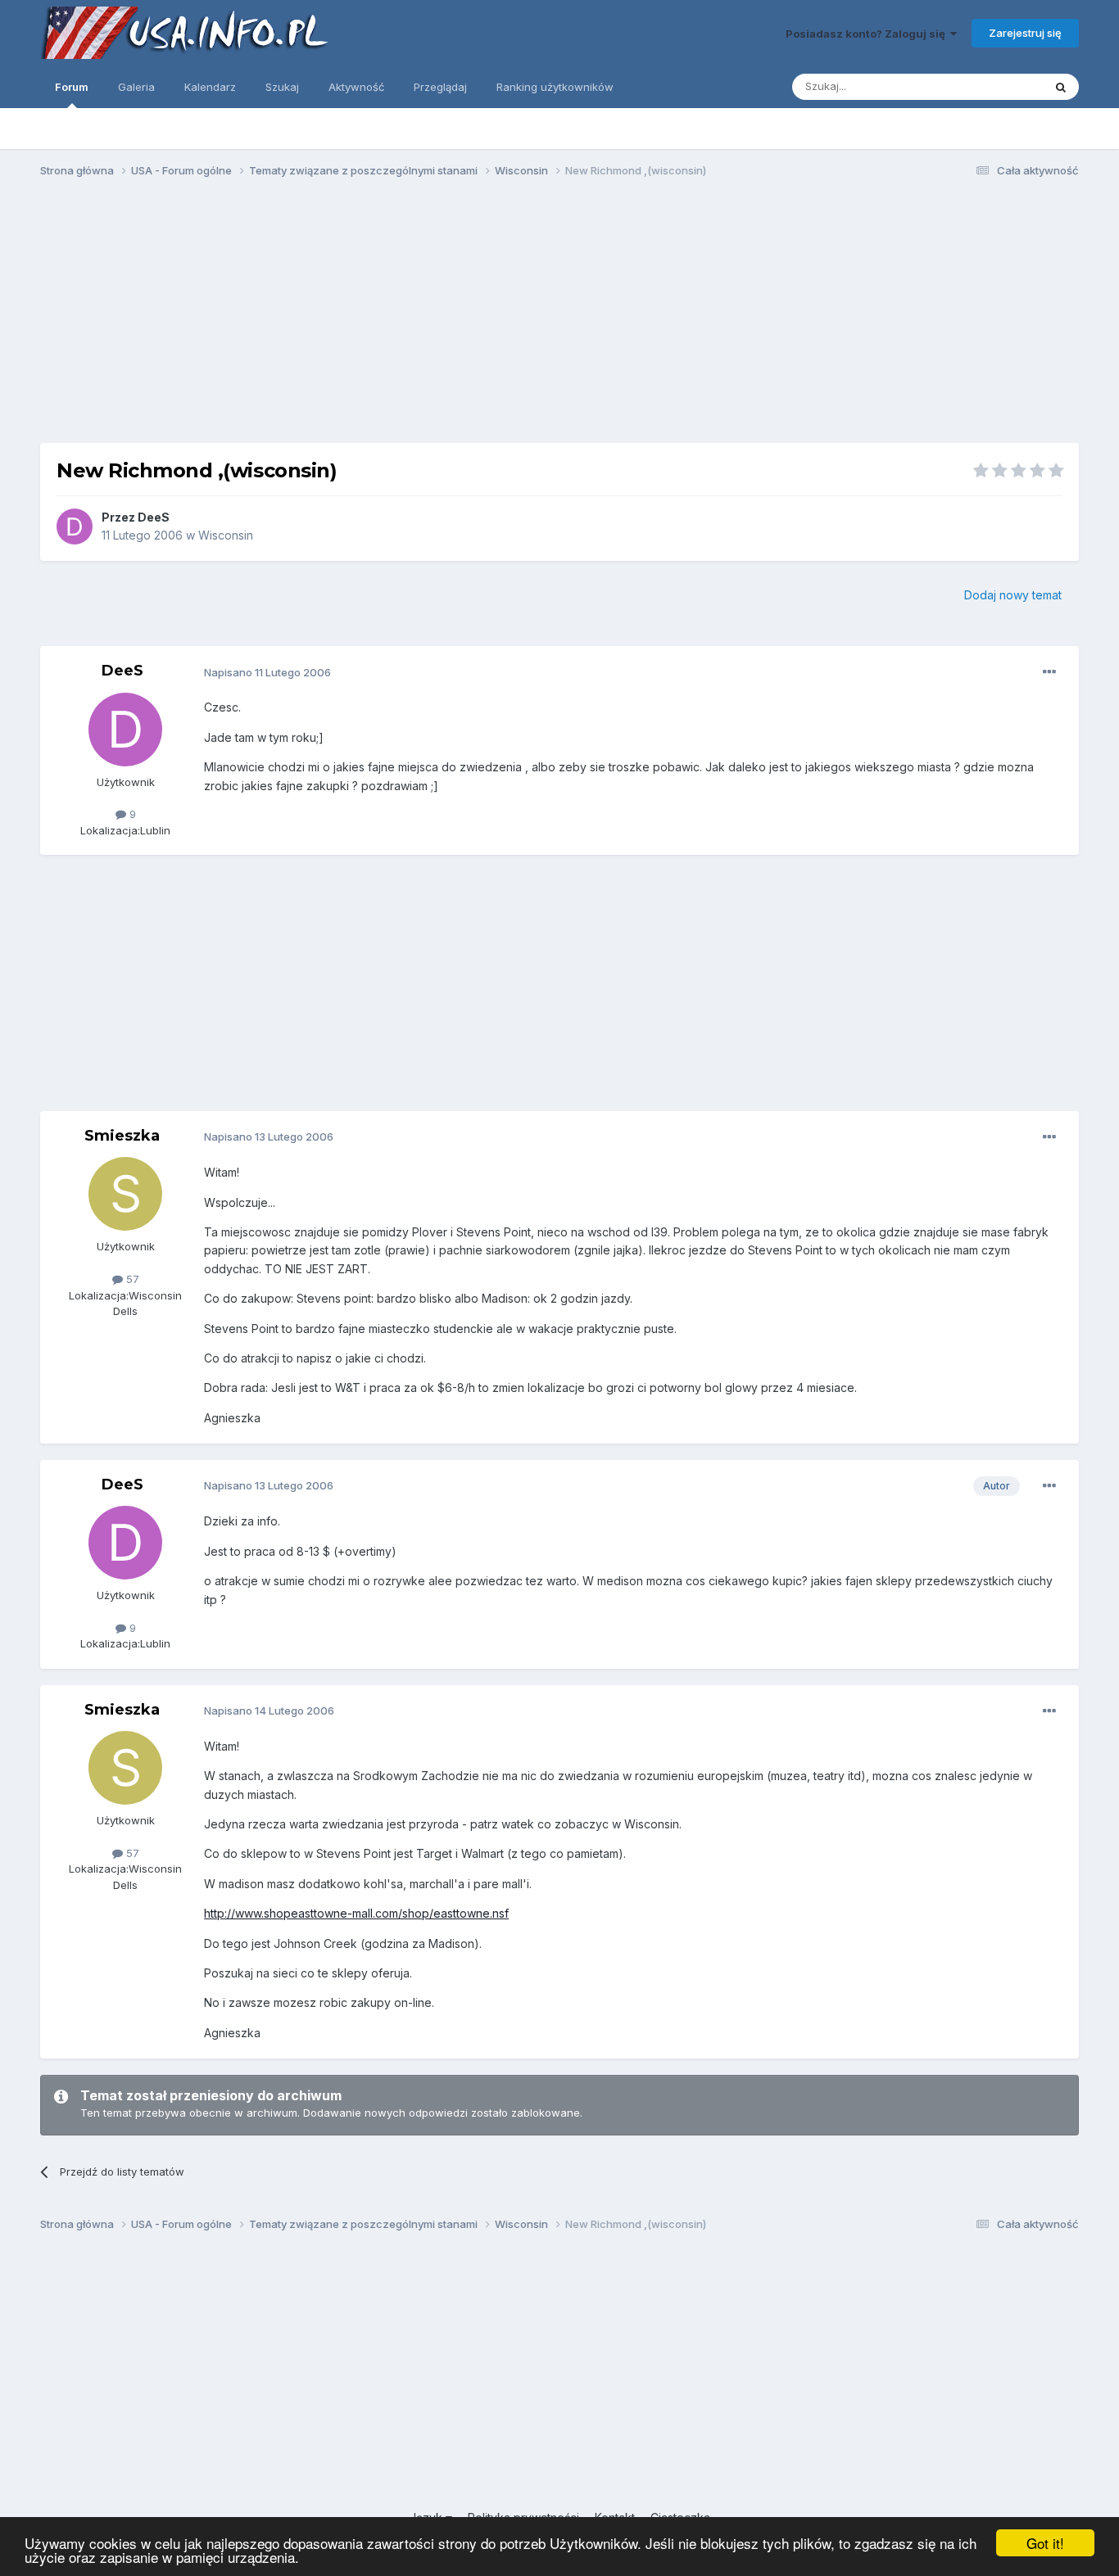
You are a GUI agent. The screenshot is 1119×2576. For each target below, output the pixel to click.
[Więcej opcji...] (1049, 672)
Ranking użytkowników (555, 87)
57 (131, 1279)
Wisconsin (226, 535)
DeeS (154, 517)
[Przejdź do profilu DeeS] (75, 526)
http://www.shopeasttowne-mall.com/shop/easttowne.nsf (356, 1913)
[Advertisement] (559, 318)
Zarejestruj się (1025, 33)
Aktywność (356, 87)
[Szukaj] (1061, 87)
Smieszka (122, 1136)
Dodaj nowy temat (1013, 595)
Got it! (1045, 2543)
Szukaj (282, 87)
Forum (72, 87)
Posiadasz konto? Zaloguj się (868, 34)
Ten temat (996, 86)
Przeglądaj (440, 87)
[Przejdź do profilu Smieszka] (125, 1194)
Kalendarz (210, 87)
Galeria (136, 87)
